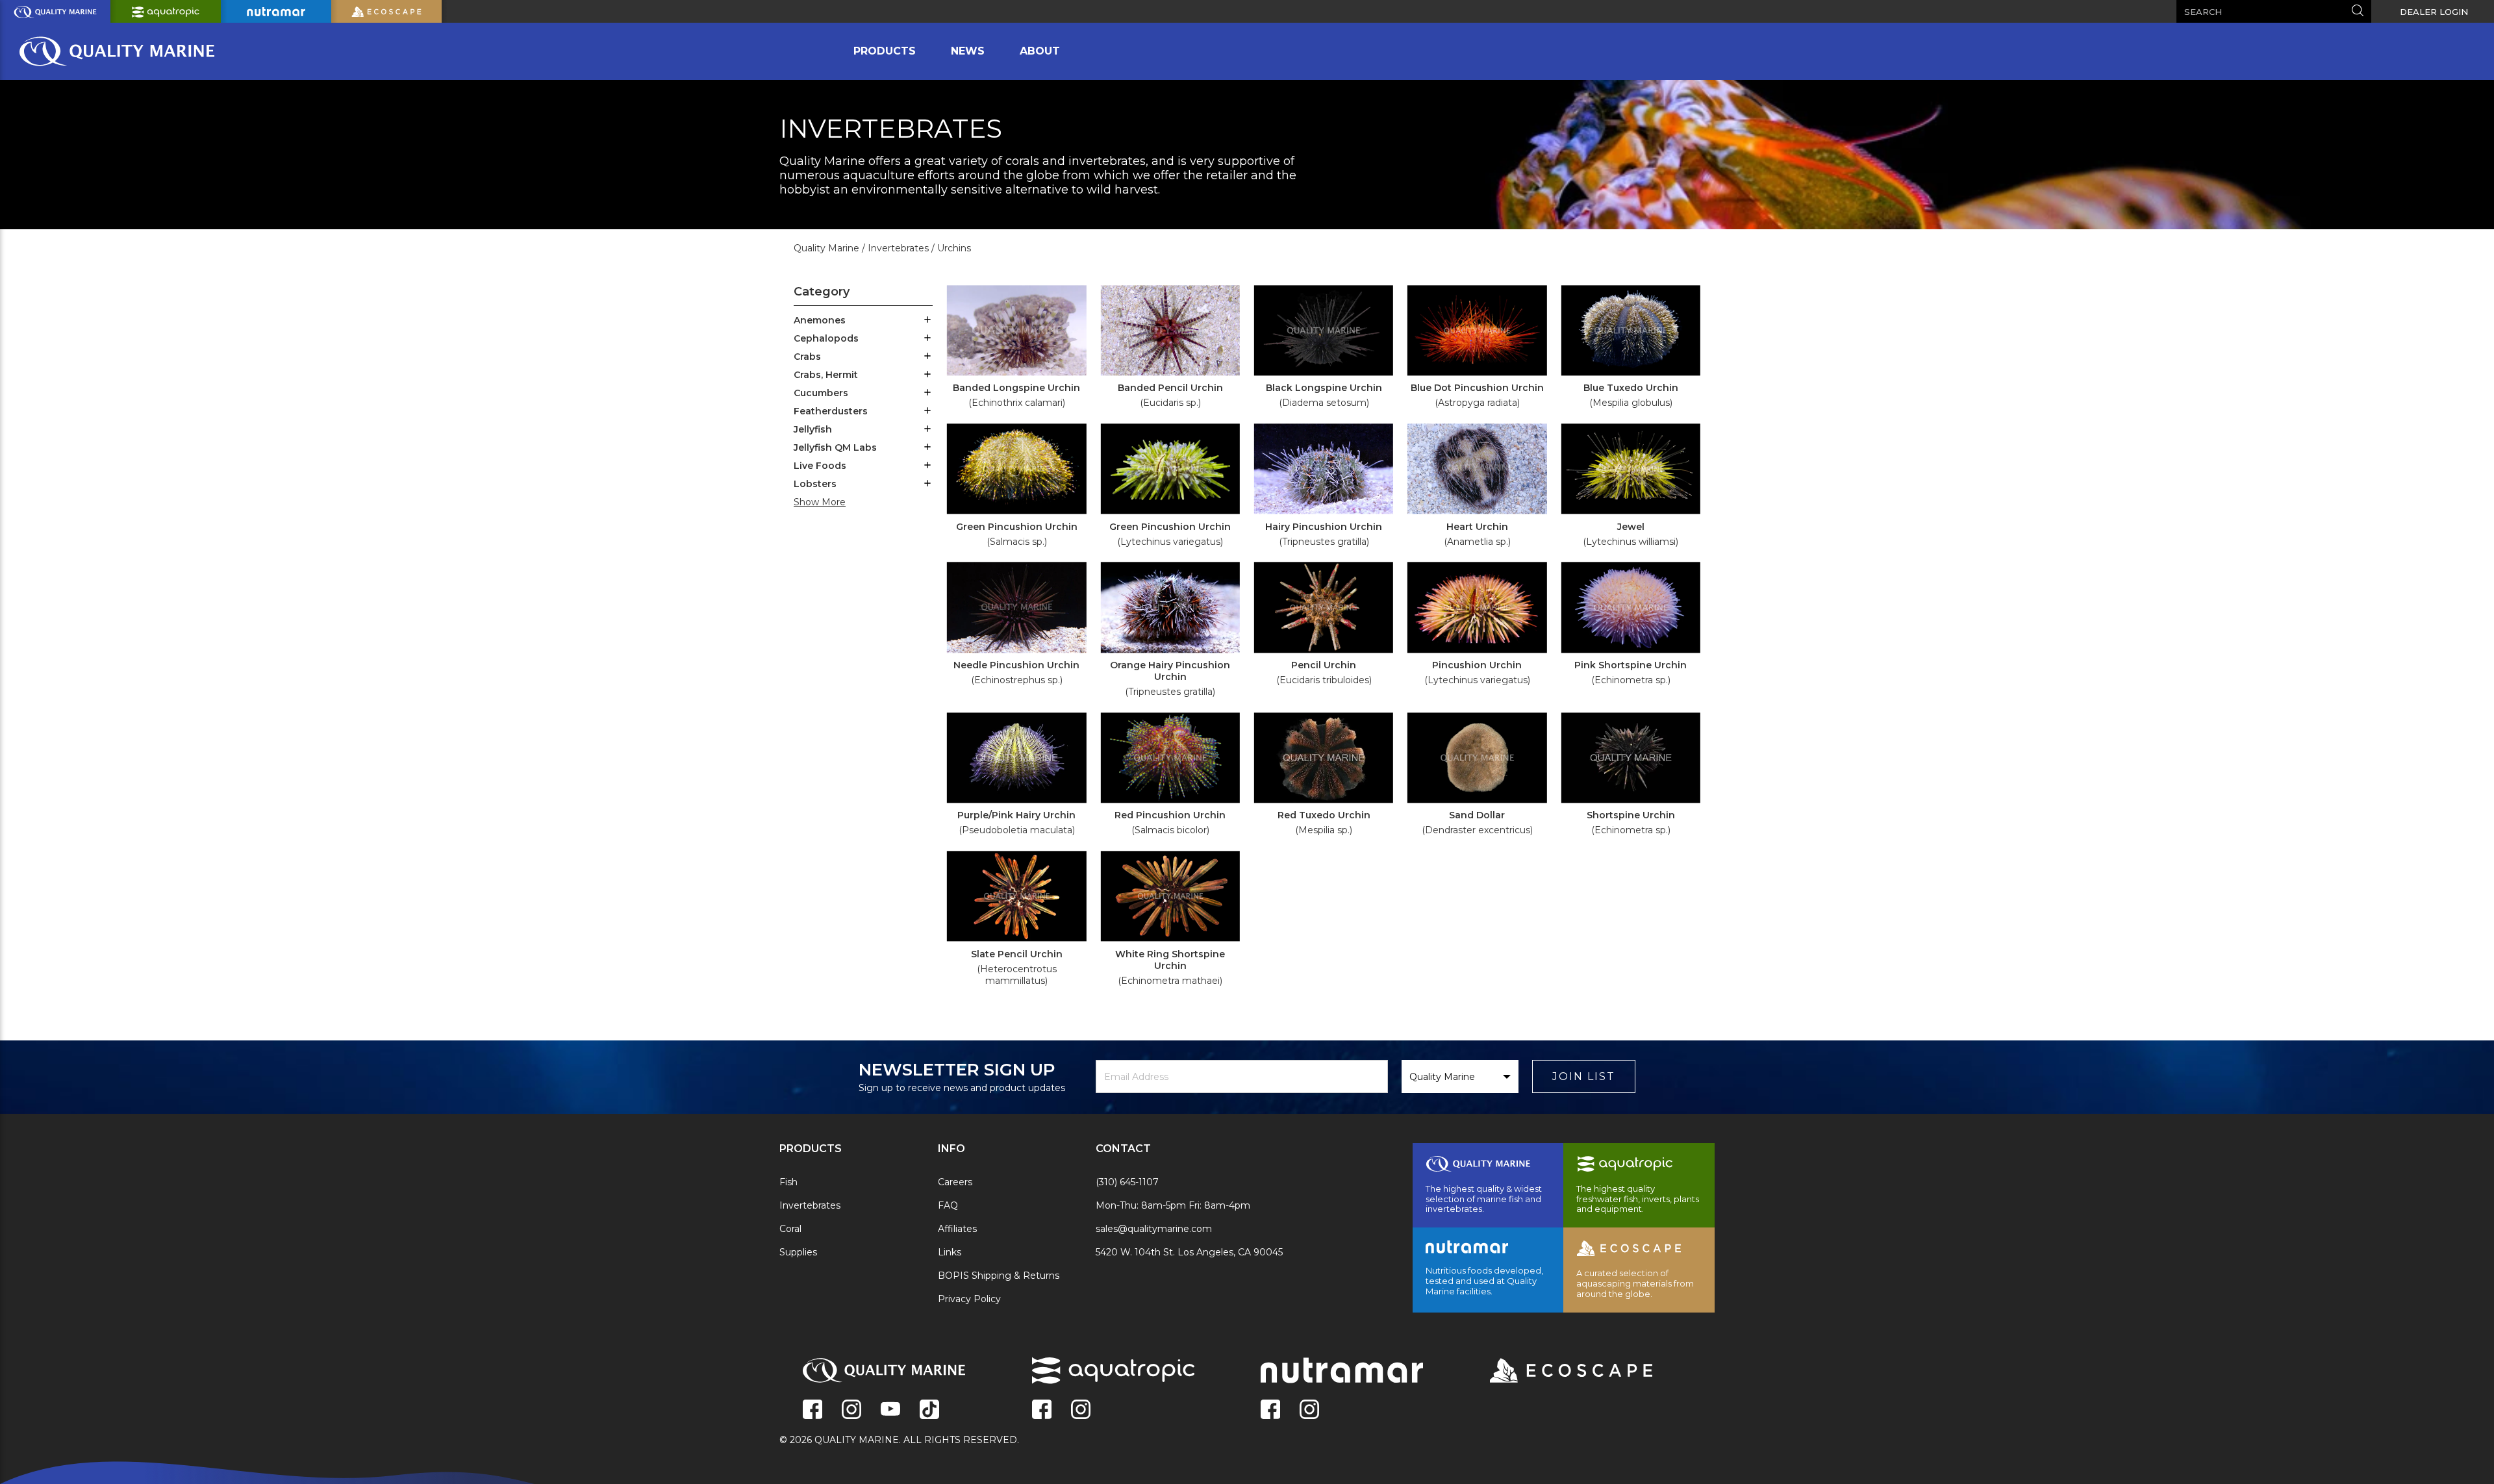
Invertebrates (810, 1205)
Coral (790, 1229)
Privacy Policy (969, 1299)
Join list (1584, 1076)
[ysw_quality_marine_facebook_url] (812, 1411)
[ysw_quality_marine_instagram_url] (851, 1411)
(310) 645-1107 (1127, 1182)
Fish (788, 1182)
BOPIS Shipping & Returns (999, 1276)
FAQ (948, 1205)
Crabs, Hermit (826, 375)
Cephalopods (826, 338)
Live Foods (820, 466)
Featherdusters (831, 411)
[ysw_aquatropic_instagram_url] (1081, 1411)
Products (885, 51)
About (1040, 51)
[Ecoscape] (1555, 1372)
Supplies (798, 1252)
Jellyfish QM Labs (835, 447)
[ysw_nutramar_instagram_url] (1309, 1411)
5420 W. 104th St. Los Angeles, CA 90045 (1189, 1252)
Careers (955, 1182)
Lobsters (815, 484)
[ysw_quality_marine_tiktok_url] (929, 1411)
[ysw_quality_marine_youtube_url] (890, 1411)
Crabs (807, 357)
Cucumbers (821, 393)
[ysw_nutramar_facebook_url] (1270, 1411)
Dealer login (2434, 12)
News (968, 51)
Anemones (820, 320)
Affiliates (957, 1229)
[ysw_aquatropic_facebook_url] (1042, 1411)
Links (950, 1252)
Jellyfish (813, 429)
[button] (927, 321)
